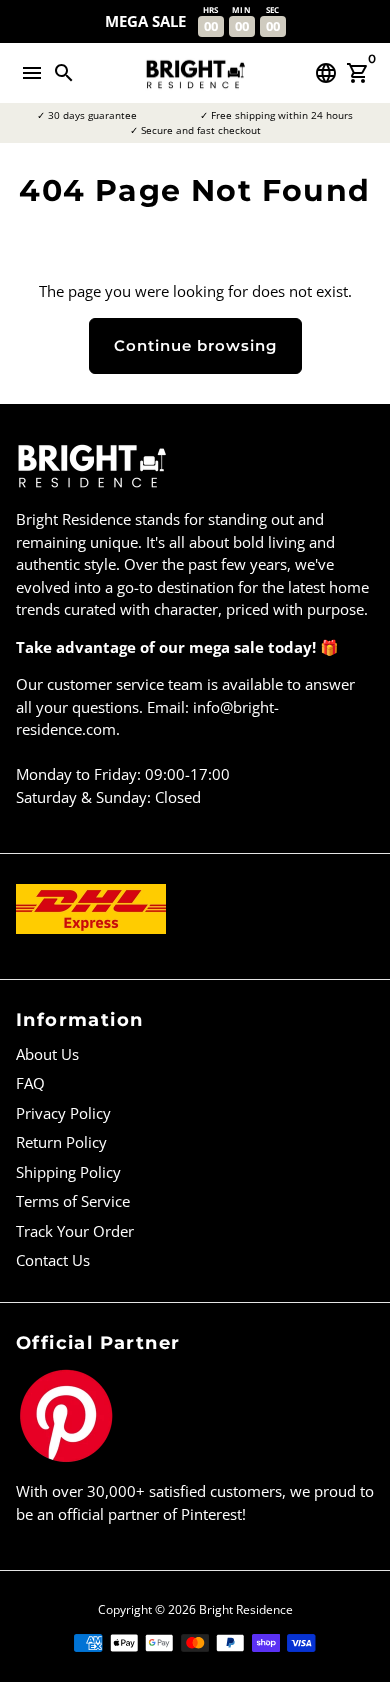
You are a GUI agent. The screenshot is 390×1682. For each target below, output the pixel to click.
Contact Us (53, 1260)
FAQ (30, 1083)
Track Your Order (75, 1231)
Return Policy (61, 1142)
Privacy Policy (63, 1113)
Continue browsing (195, 345)
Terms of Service (73, 1201)
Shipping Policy (68, 1172)
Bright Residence (246, 1609)
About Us (47, 1054)
